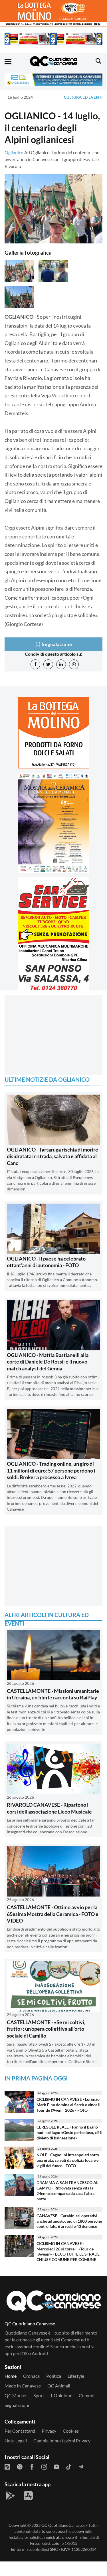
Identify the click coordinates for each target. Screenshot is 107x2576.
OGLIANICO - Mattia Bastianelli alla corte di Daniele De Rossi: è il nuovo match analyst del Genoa (48, 1362)
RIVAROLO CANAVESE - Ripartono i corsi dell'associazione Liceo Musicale (49, 1808)
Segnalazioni (17, 2405)
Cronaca (31, 2376)
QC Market (16, 2395)
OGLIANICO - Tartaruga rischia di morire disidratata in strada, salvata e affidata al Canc (53, 1156)
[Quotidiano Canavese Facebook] (32, 2466)
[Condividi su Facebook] (35, 664)
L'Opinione (61, 2395)
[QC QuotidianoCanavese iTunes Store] (28, 2496)
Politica (54, 2376)
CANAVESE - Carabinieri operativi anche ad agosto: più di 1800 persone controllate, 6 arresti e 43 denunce (69, 2221)
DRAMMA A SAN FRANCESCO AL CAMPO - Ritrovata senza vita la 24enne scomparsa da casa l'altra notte (67, 2190)
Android (40, 2353)
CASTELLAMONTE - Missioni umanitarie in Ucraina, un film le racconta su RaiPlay (53, 1694)
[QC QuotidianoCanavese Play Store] (10, 2496)
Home (11, 2376)
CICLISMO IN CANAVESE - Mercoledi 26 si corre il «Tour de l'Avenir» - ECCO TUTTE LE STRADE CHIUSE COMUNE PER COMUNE (68, 2251)
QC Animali (59, 2386)
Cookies (71, 2431)
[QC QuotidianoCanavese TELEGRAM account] (81, 2466)
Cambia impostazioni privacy (62, 2441)
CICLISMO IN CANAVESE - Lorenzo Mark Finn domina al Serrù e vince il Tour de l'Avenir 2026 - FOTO (68, 2105)
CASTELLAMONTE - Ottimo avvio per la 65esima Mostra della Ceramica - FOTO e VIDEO (53, 1914)
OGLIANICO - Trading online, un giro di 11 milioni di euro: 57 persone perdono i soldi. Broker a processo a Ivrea (51, 1470)
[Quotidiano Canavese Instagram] (44, 2466)
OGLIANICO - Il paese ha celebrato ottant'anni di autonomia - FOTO (46, 1262)
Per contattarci (20, 2431)
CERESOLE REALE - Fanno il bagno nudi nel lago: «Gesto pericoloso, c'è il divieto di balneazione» (69, 2132)
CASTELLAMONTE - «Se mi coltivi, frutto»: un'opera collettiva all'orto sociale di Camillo (46, 2029)
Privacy (49, 2431)
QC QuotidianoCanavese (63, 2525)
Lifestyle (76, 2376)
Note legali (16, 2441)
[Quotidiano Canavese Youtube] (56, 2466)
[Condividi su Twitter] (48, 664)
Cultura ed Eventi (83, 97)
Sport (39, 2395)
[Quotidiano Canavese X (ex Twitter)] (20, 2466)
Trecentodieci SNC (41, 2549)
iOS (24, 2353)
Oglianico (14, 152)
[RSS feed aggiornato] (7, 2466)
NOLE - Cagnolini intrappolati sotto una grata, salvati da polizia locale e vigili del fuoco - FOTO (68, 2160)
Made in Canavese (23, 2386)
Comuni (87, 2395)
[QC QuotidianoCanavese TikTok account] (69, 2466)
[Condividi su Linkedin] (61, 664)
